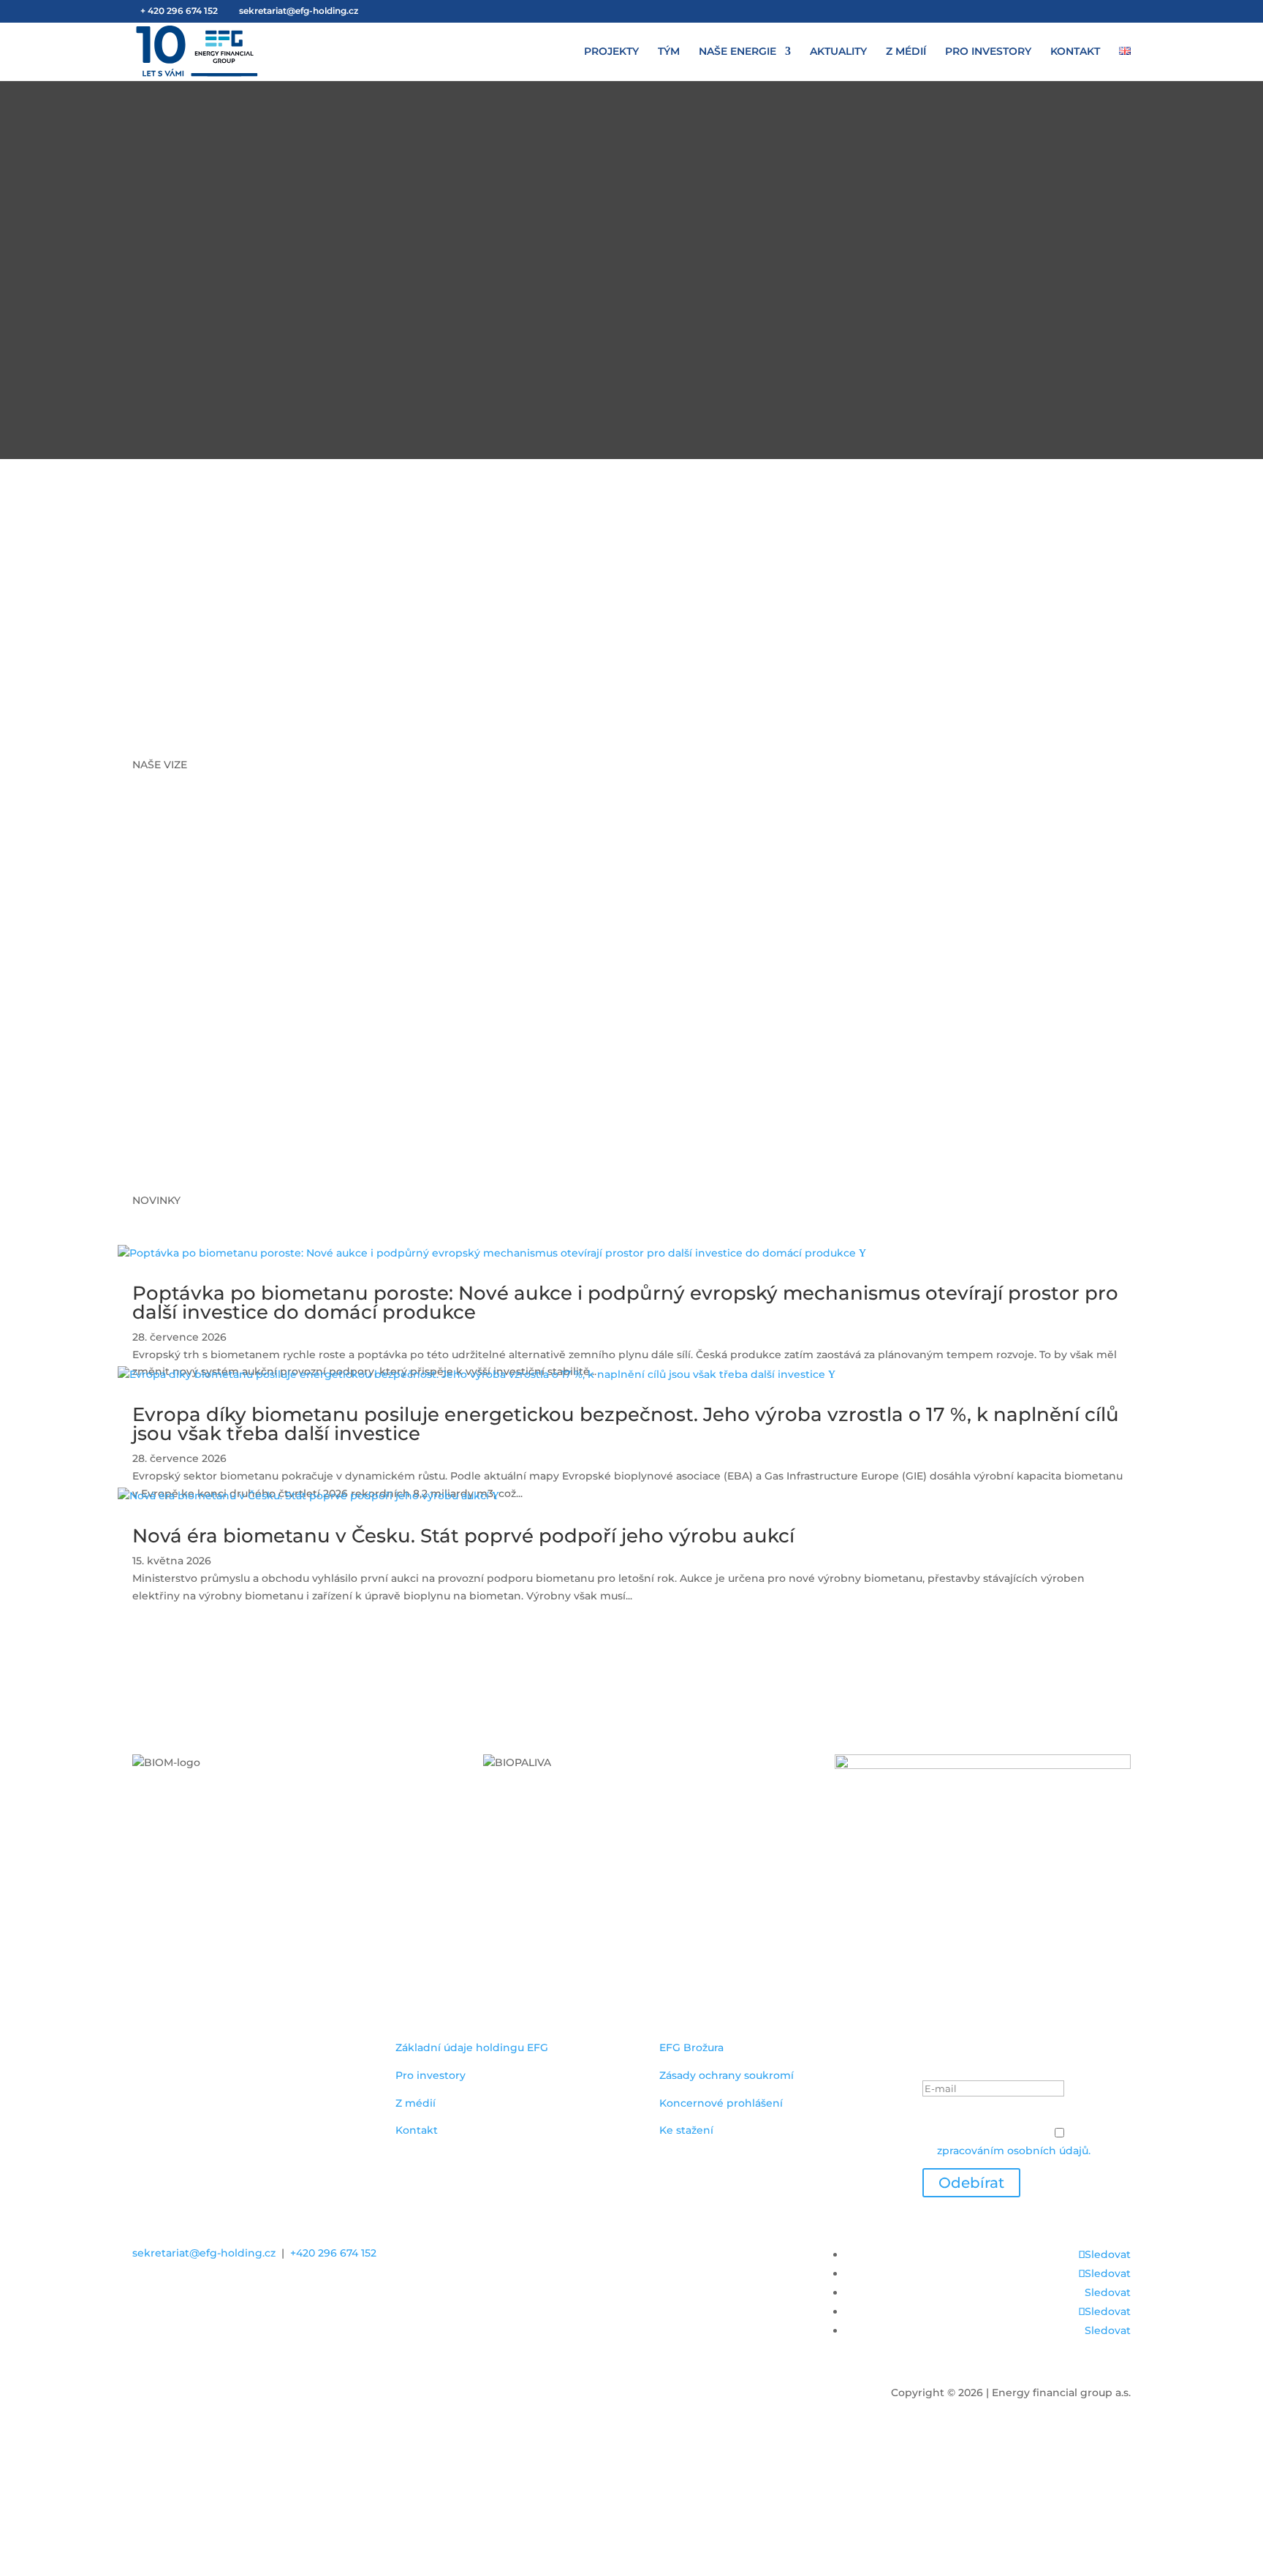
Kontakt (417, 2130)
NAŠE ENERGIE (737, 52)
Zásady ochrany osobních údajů (1005, 2116)
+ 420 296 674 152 (179, 11)
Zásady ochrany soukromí (727, 2075)
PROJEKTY (611, 52)
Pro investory (431, 2075)
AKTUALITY (838, 52)
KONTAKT (1075, 52)
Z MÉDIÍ (906, 52)
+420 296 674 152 (333, 2253)
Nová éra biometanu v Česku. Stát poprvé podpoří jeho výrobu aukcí (463, 1536)
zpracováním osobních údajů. (1014, 2151)
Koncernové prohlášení (721, 2103)
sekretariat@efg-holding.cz (204, 2253)
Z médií (416, 2103)
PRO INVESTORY (988, 52)
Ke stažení (686, 2130)
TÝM (669, 52)
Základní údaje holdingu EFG (472, 2047)
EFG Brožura (691, 2047)
